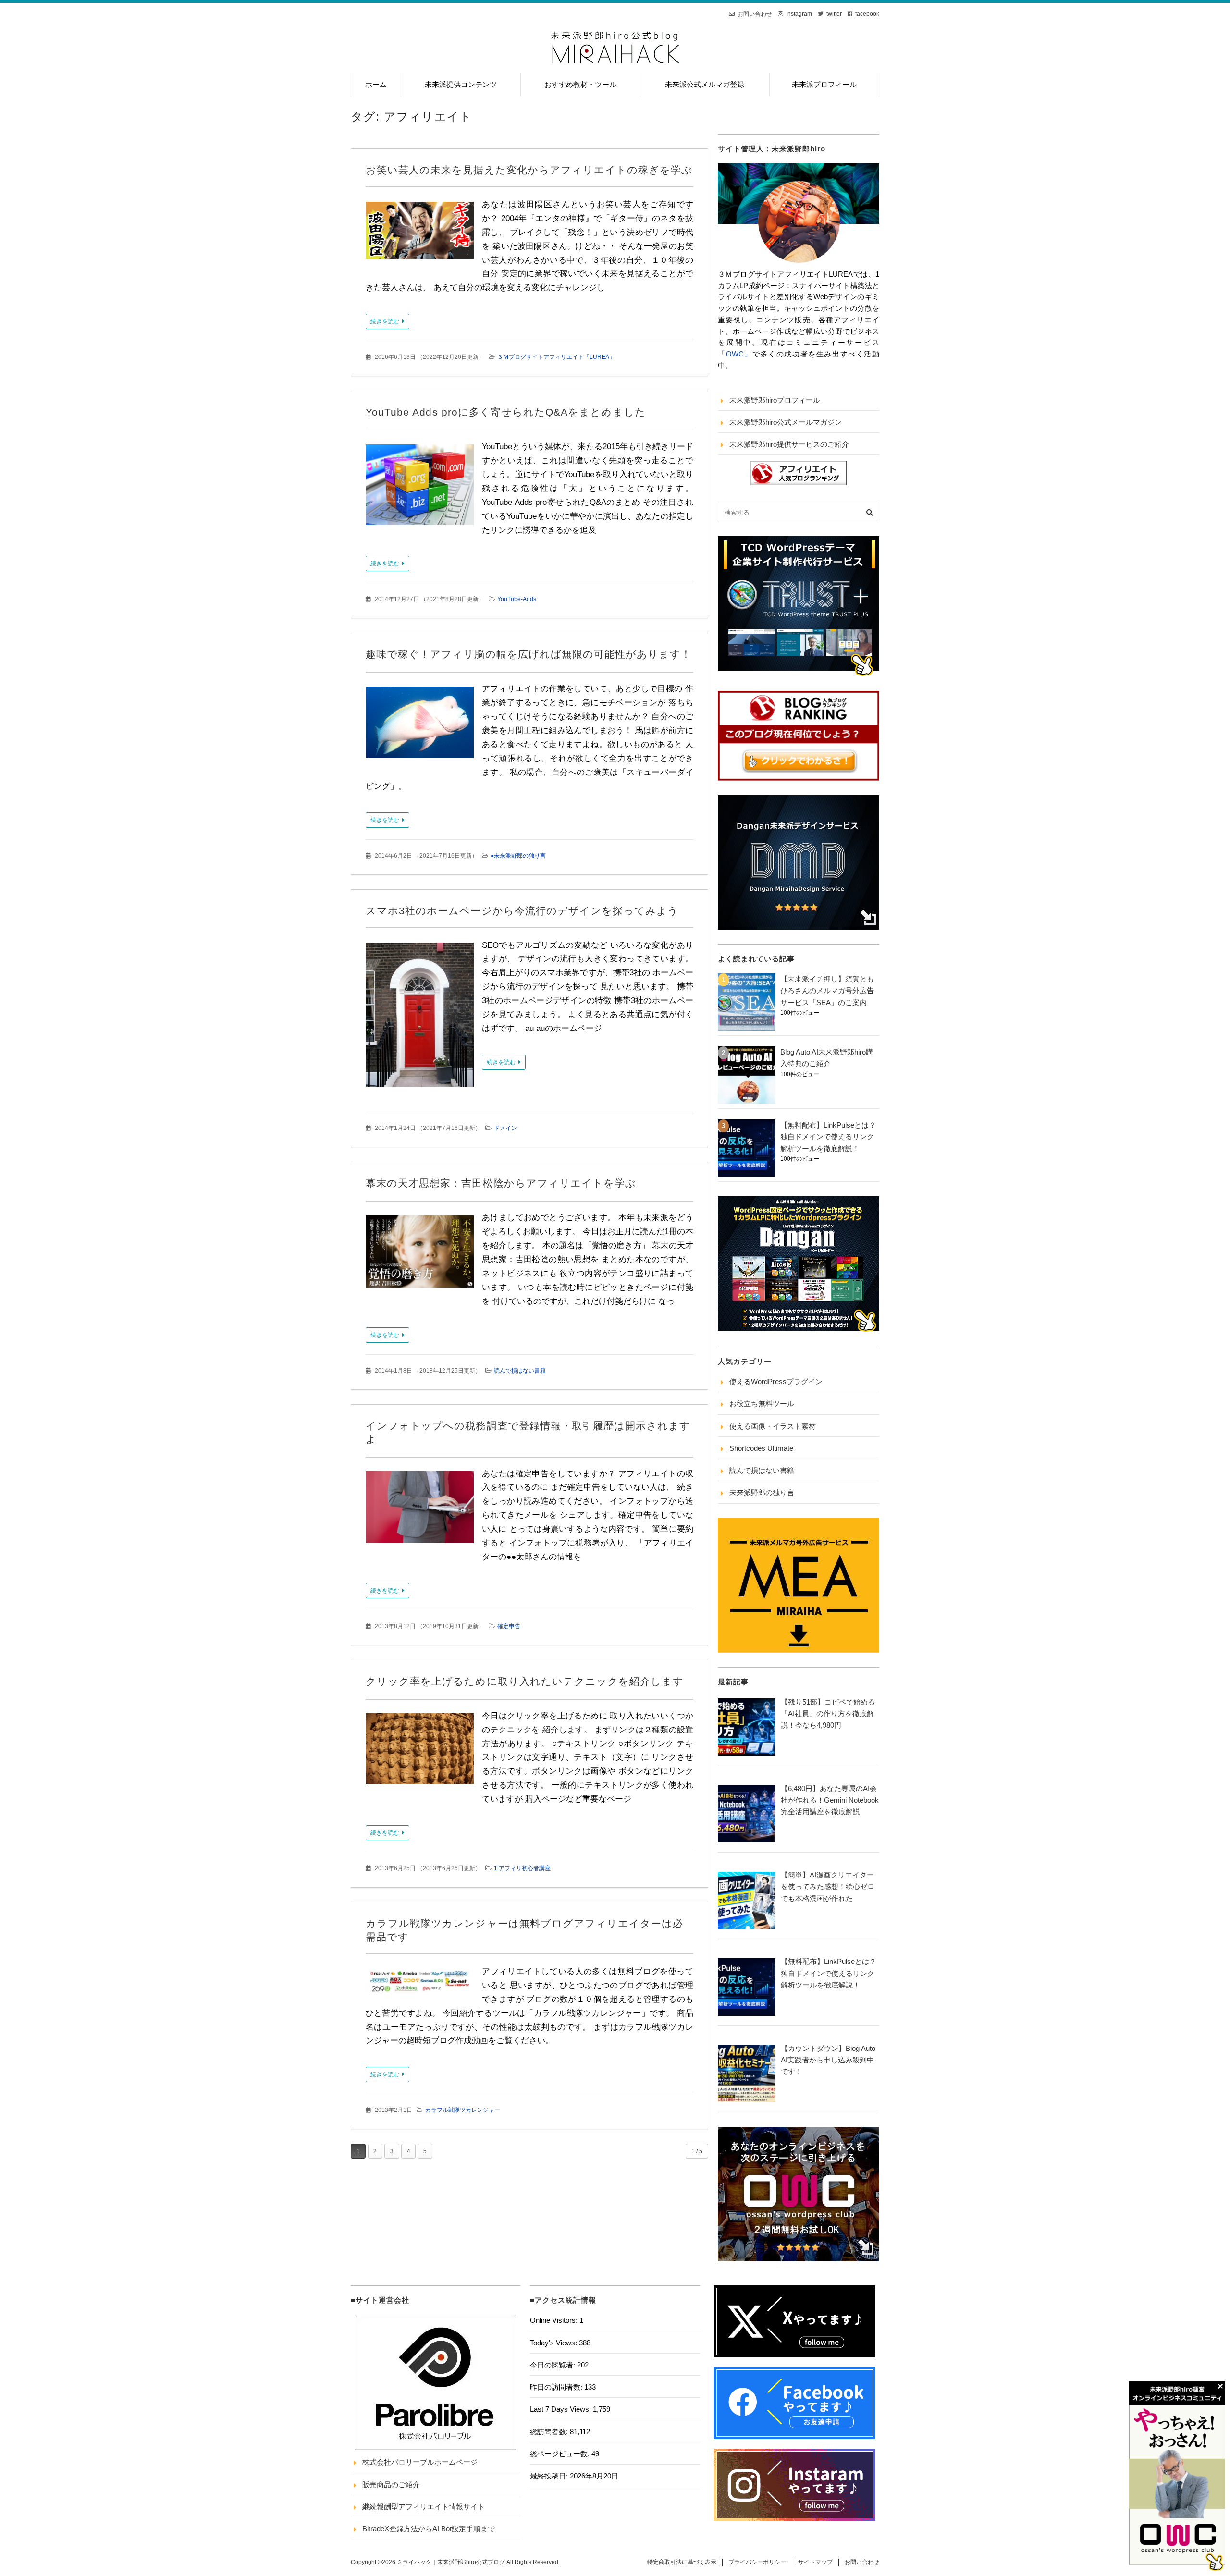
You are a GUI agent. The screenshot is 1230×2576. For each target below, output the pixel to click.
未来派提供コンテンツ (461, 84)
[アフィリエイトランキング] (799, 483)
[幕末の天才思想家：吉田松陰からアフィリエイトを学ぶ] (420, 1254)
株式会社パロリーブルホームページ (420, 2462)
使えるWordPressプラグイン (776, 1381)
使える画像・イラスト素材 (773, 1426)
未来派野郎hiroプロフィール (775, 400)
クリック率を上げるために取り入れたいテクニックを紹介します (525, 1681)
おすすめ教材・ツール (580, 84)
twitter (834, 14)
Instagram (799, 14)
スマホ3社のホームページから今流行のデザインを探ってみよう (522, 911)
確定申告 (509, 1626)
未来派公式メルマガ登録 (705, 84)
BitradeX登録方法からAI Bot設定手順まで (429, 2529)
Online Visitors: (555, 2320)
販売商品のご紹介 (391, 2484)
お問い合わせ (755, 14)
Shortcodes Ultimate (761, 1448)
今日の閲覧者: (553, 2365)
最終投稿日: (550, 2476)
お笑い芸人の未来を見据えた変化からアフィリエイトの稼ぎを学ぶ (529, 170)
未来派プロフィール (824, 84)
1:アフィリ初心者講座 (522, 1868)
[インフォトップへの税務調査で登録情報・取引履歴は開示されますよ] (420, 1510)
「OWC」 (735, 354)
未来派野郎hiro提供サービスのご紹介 (789, 444)
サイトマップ (815, 2562)
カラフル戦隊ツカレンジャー (463, 2110)
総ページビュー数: (561, 2454)
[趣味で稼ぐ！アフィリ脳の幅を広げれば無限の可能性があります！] (420, 725)
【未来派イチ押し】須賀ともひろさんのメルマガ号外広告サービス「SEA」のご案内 (827, 991)
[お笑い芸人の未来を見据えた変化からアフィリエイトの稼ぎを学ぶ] (420, 233)
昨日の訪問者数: (557, 2387)
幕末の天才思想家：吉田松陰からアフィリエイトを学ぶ (501, 1183)
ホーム (376, 84)
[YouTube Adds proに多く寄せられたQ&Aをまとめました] (420, 488)
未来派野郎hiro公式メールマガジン (786, 422)
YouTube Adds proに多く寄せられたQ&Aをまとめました (506, 412)
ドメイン (505, 1128)
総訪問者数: (550, 2432)
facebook (867, 14)
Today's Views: (554, 2343)
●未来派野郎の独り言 (518, 856)
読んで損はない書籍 (520, 1371)
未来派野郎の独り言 (762, 1492)
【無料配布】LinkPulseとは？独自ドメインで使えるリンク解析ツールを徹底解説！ (828, 1137)
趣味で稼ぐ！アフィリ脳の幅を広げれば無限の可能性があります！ (529, 654)
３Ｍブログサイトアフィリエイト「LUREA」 (556, 357)
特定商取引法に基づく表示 (682, 2562)
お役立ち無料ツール (762, 1404)
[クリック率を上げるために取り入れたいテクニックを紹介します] (420, 1751)
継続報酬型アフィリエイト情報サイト (424, 2507)
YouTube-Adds (517, 599)
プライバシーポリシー (757, 2562)
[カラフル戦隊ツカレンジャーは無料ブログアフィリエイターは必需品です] (420, 1984)
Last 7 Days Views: (561, 2409)
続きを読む (385, 321)
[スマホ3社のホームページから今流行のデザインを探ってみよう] (420, 1017)
